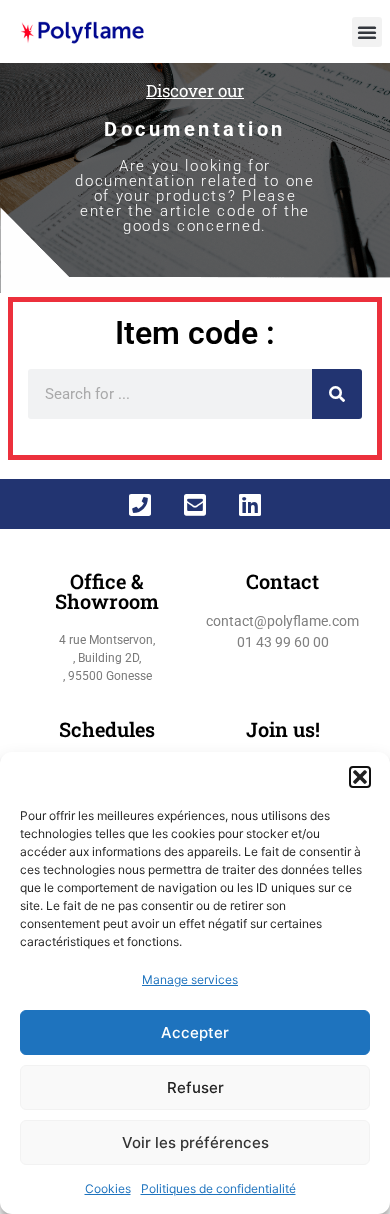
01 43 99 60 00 (283, 642)
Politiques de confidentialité (218, 1188)
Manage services (190, 979)
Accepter (195, 1032)
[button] (360, 777)
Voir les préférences (195, 1142)
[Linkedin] (250, 504)
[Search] (337, 394)
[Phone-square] (140, 504)
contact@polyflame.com (282, 621)
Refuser (195, 1087)
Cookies (108, 1188)
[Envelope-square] (195, 504)
